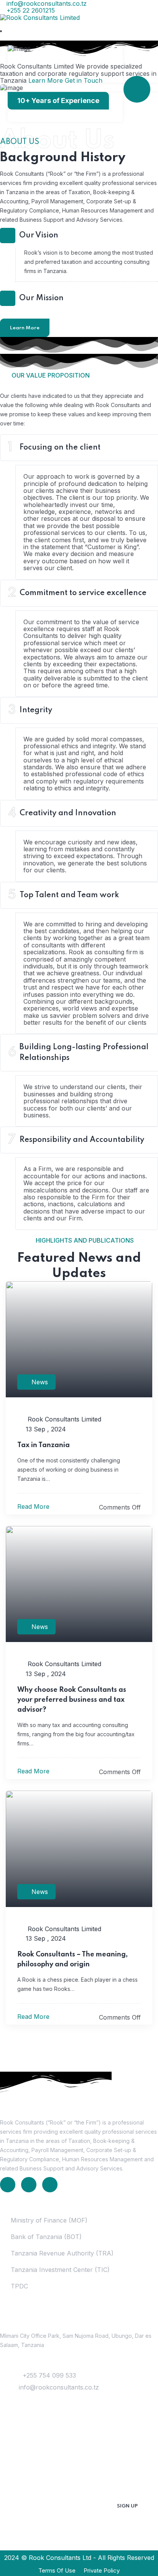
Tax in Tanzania (44, 1445)
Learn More (25, 328)
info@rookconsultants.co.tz (59, 2387)
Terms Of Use (57, 2570)
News (40, 1382)
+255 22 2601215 (30, 10)
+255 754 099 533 (49, 2375)
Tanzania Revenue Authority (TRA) (62, 2253)
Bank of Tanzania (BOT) (46, 2237)
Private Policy (102, 2570)
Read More (34, 1506)
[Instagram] (50, 2185)
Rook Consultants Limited (63, 1419)
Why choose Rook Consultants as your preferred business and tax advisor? (72, 1700)
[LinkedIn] (8, 2185)
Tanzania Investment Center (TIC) (60, 2270)
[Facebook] (29, 2185)
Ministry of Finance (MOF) (49, 2220)
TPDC (19, 2286)
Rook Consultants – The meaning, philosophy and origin (72, 1959)
